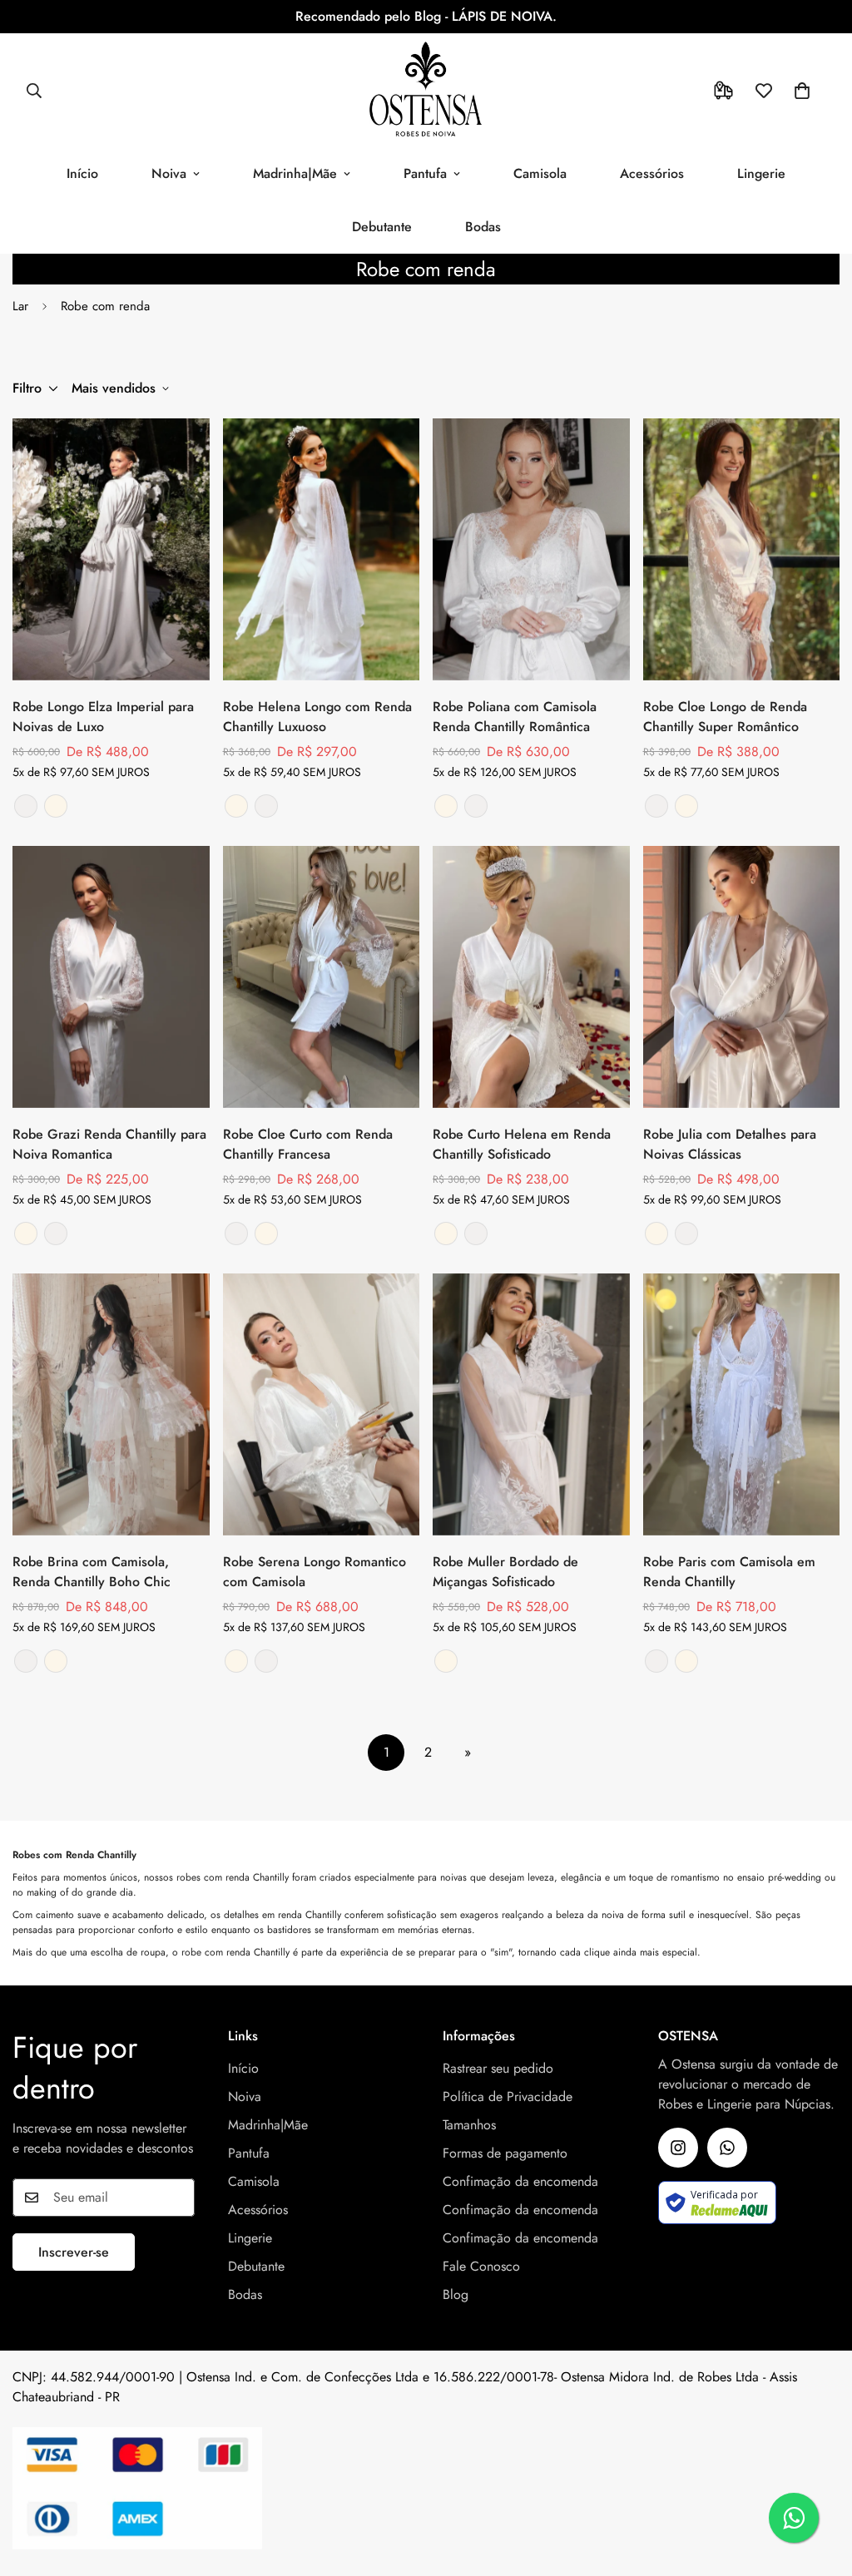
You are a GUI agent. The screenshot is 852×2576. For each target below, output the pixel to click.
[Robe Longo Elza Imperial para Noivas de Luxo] (111, 549)
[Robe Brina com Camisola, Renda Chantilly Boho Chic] (111, 1404)
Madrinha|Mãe (295, 173)
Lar (20, 306)
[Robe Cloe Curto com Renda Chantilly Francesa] (322, 977)
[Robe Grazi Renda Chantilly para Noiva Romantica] (111, 977)
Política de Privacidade (508, 2096)
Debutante (382, 227)
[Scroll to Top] (820, 2485)
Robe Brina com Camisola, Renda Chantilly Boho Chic (92, 1572)
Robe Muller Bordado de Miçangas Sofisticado (505, 1572)
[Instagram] (678, 2148)
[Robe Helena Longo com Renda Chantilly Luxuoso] (322, 549)
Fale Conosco (481, 2266)
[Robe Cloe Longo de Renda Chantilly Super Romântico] (742, 549)
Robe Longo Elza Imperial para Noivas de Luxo (103, 717)
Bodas (483, 227)
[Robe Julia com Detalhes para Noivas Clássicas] (742, 977)
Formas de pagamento (505, 2153)
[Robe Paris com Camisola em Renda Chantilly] (742, 1404)
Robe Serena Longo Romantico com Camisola (315, 1572)
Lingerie (761, 173)
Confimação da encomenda (520, 2181)
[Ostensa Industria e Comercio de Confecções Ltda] (426, 90)
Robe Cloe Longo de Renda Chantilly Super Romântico (725, 717)
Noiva (169, 173)
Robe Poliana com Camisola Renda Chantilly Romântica (515, 717)
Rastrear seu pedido (498, 2068)
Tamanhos (469, 2125)
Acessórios (652, 173)
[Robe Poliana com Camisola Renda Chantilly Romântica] (531, 549)
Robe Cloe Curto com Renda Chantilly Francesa (308, 1144)
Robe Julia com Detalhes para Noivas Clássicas (730, 1144)
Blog (456, 2294)
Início (82, 173)
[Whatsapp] (727, 2148)
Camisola (540, 173)
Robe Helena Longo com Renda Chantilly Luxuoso (317, 717)
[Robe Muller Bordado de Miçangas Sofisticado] (531, 1404)
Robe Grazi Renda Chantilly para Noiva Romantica (109, 1144)
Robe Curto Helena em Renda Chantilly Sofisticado (522, 1144)
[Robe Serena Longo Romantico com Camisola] (322, 1404)
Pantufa (425, 173)
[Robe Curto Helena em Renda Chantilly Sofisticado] (531, 977)
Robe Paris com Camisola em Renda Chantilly (729, 1572)
